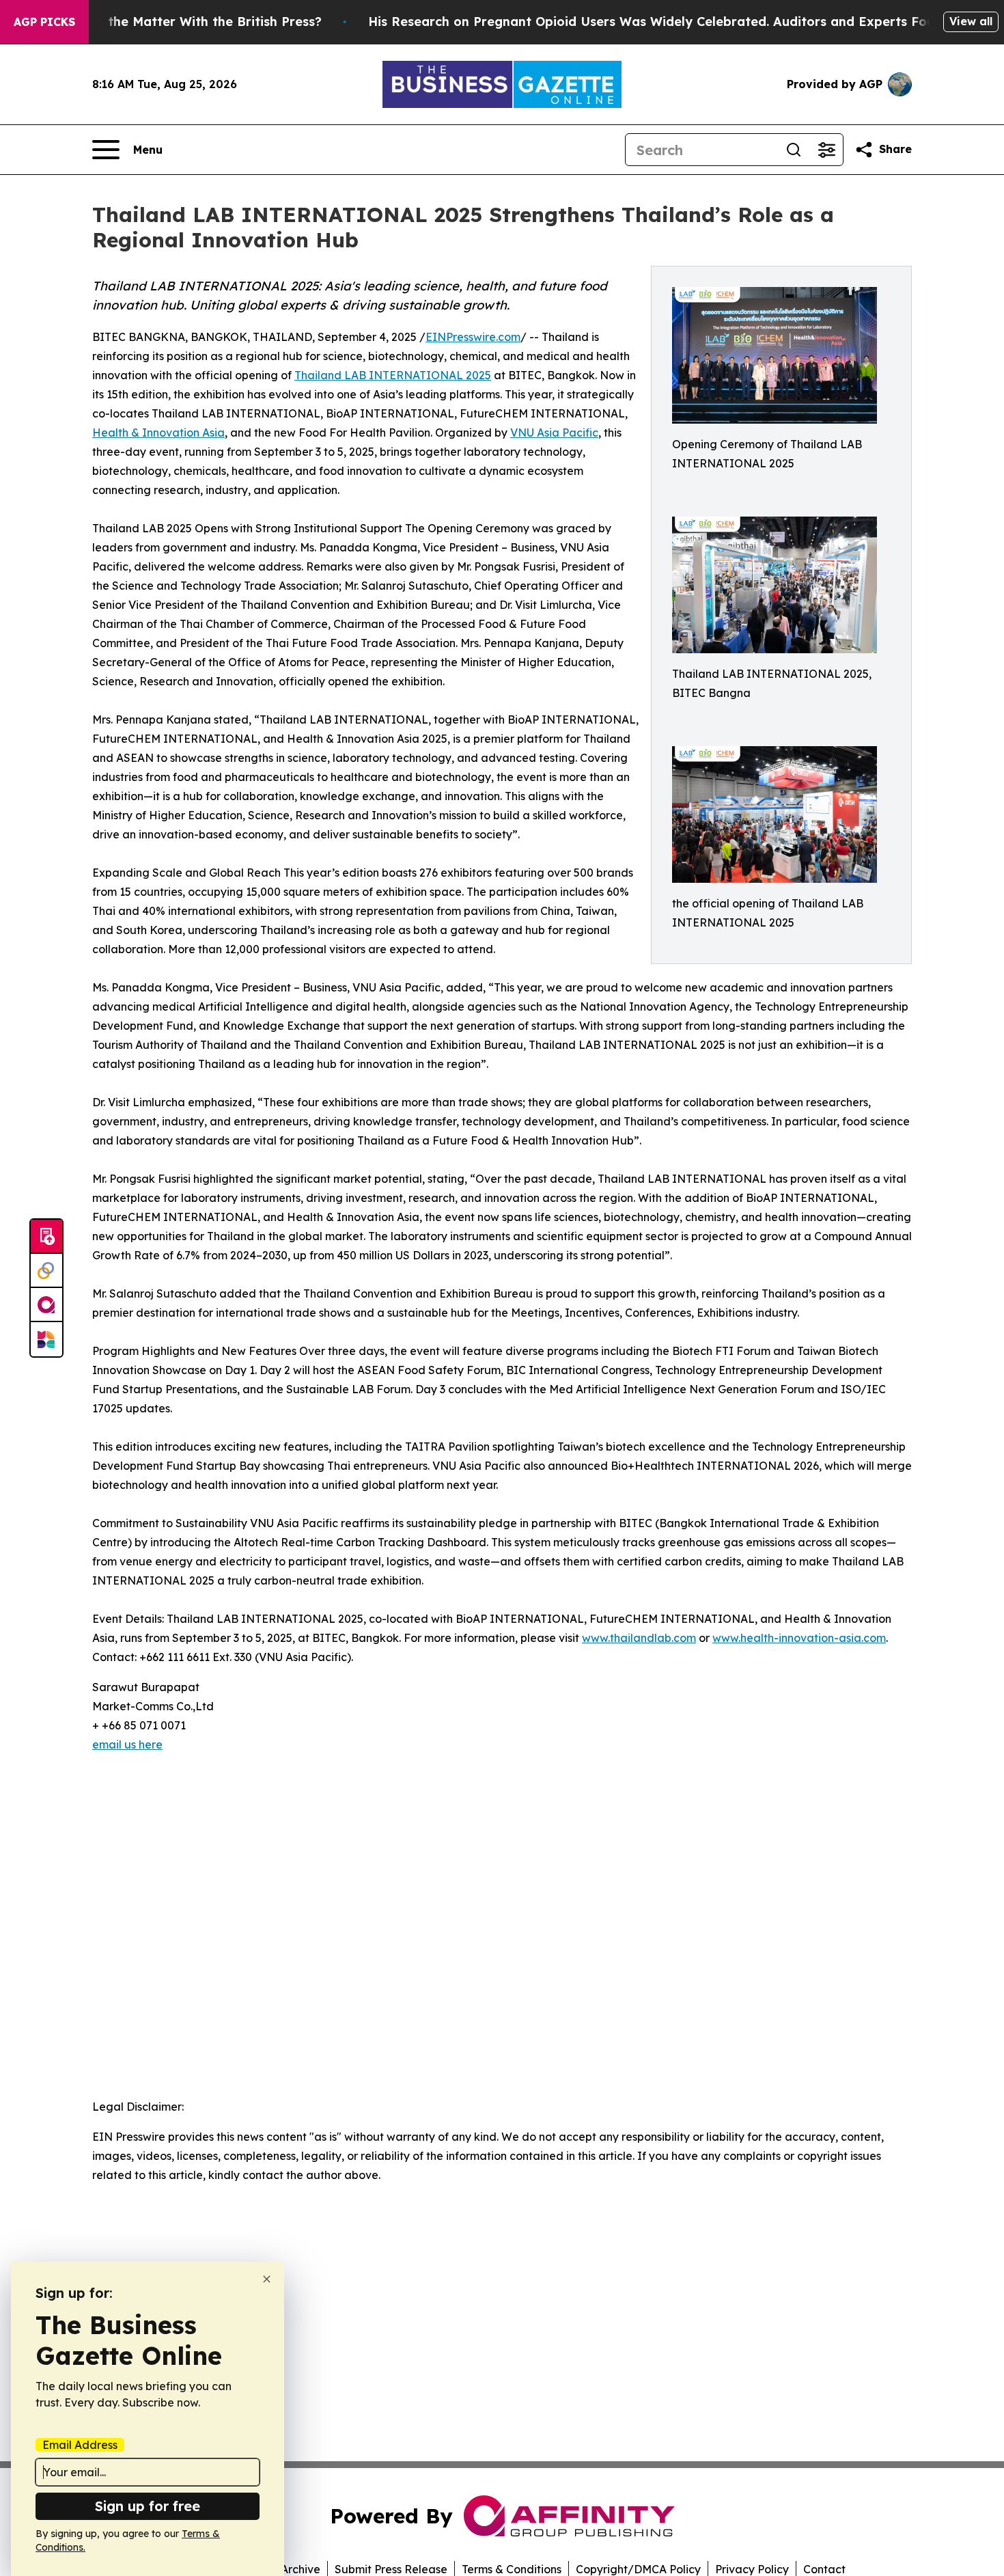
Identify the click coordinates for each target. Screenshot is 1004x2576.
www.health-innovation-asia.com (799, 1638)
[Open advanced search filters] (826, 150)
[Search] (794, 150)
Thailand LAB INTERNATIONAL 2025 (393, 375)
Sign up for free (148, 2506)
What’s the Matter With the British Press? (191, 22)
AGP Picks (44, 22)
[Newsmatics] (46, 1339)
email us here (127, 1744)
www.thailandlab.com (639, 1638)
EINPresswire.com (473, 337)
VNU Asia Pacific (554, 433)
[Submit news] (46, 1237)
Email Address (80, 2445)
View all (971, 21)
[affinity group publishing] (46, 1305)
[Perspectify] (46, 1271)
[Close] (267, 2279)
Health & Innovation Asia (158, 433)
